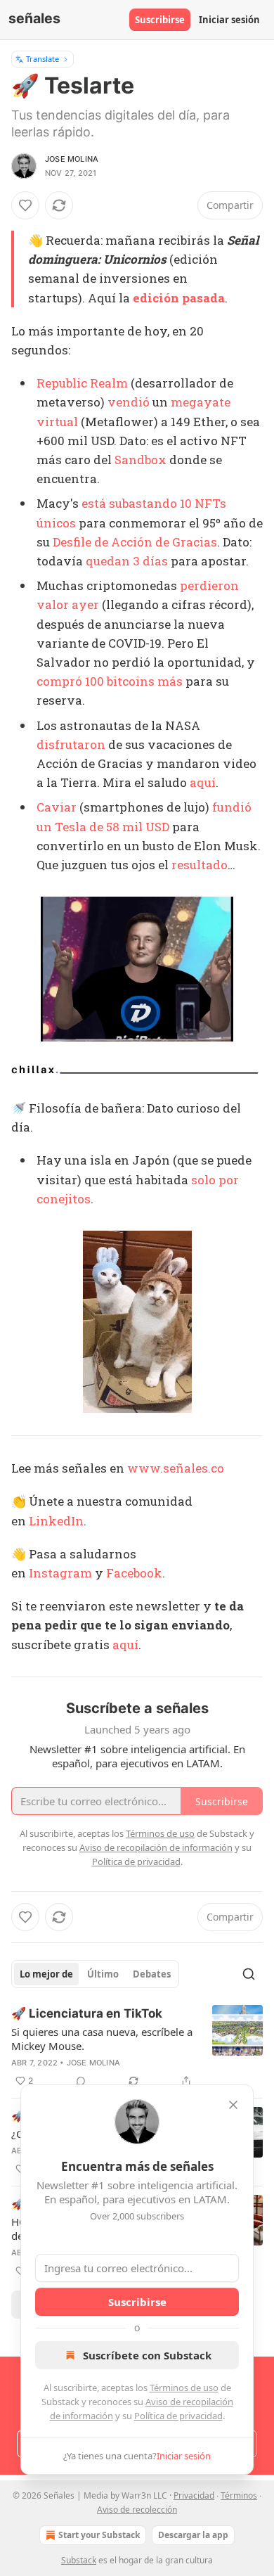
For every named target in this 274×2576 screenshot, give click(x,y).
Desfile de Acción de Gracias (135, 542)
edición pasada (179, 298)
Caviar (57, 807)
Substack (79, 2560)
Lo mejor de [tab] (46, 1974)
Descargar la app (193, 2535)
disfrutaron (71, 744)
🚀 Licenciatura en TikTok (87, 2013)
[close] (233, 2105)
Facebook (134, 1573)
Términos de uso (184, 2388)
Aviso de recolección (137, 2510)
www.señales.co (176, 1468)
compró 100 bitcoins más (110, 681)
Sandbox (141, 460)
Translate (43, 59)
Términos (239, 2495)
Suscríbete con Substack (147, 2355)
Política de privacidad (178, 2416)
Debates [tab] (152, 1974)
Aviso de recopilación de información (156, 1847)
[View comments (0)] (81, 2081)
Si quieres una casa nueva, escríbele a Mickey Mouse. (102, 2039)
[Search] (249, 1974)
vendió (129, 402)
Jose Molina (72, 159)
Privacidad (194, 2495)
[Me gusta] (25, 205)
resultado (200, 865)
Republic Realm (82, 383)
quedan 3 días (127, 561)
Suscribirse (160, 20)
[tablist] (95, 1974)
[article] (137, 2047)
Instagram (60, 1573)
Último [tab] (103, 1974)
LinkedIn (56, 1521)
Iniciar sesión (229, 20)
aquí (203, 782)
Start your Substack (99, 2535)
